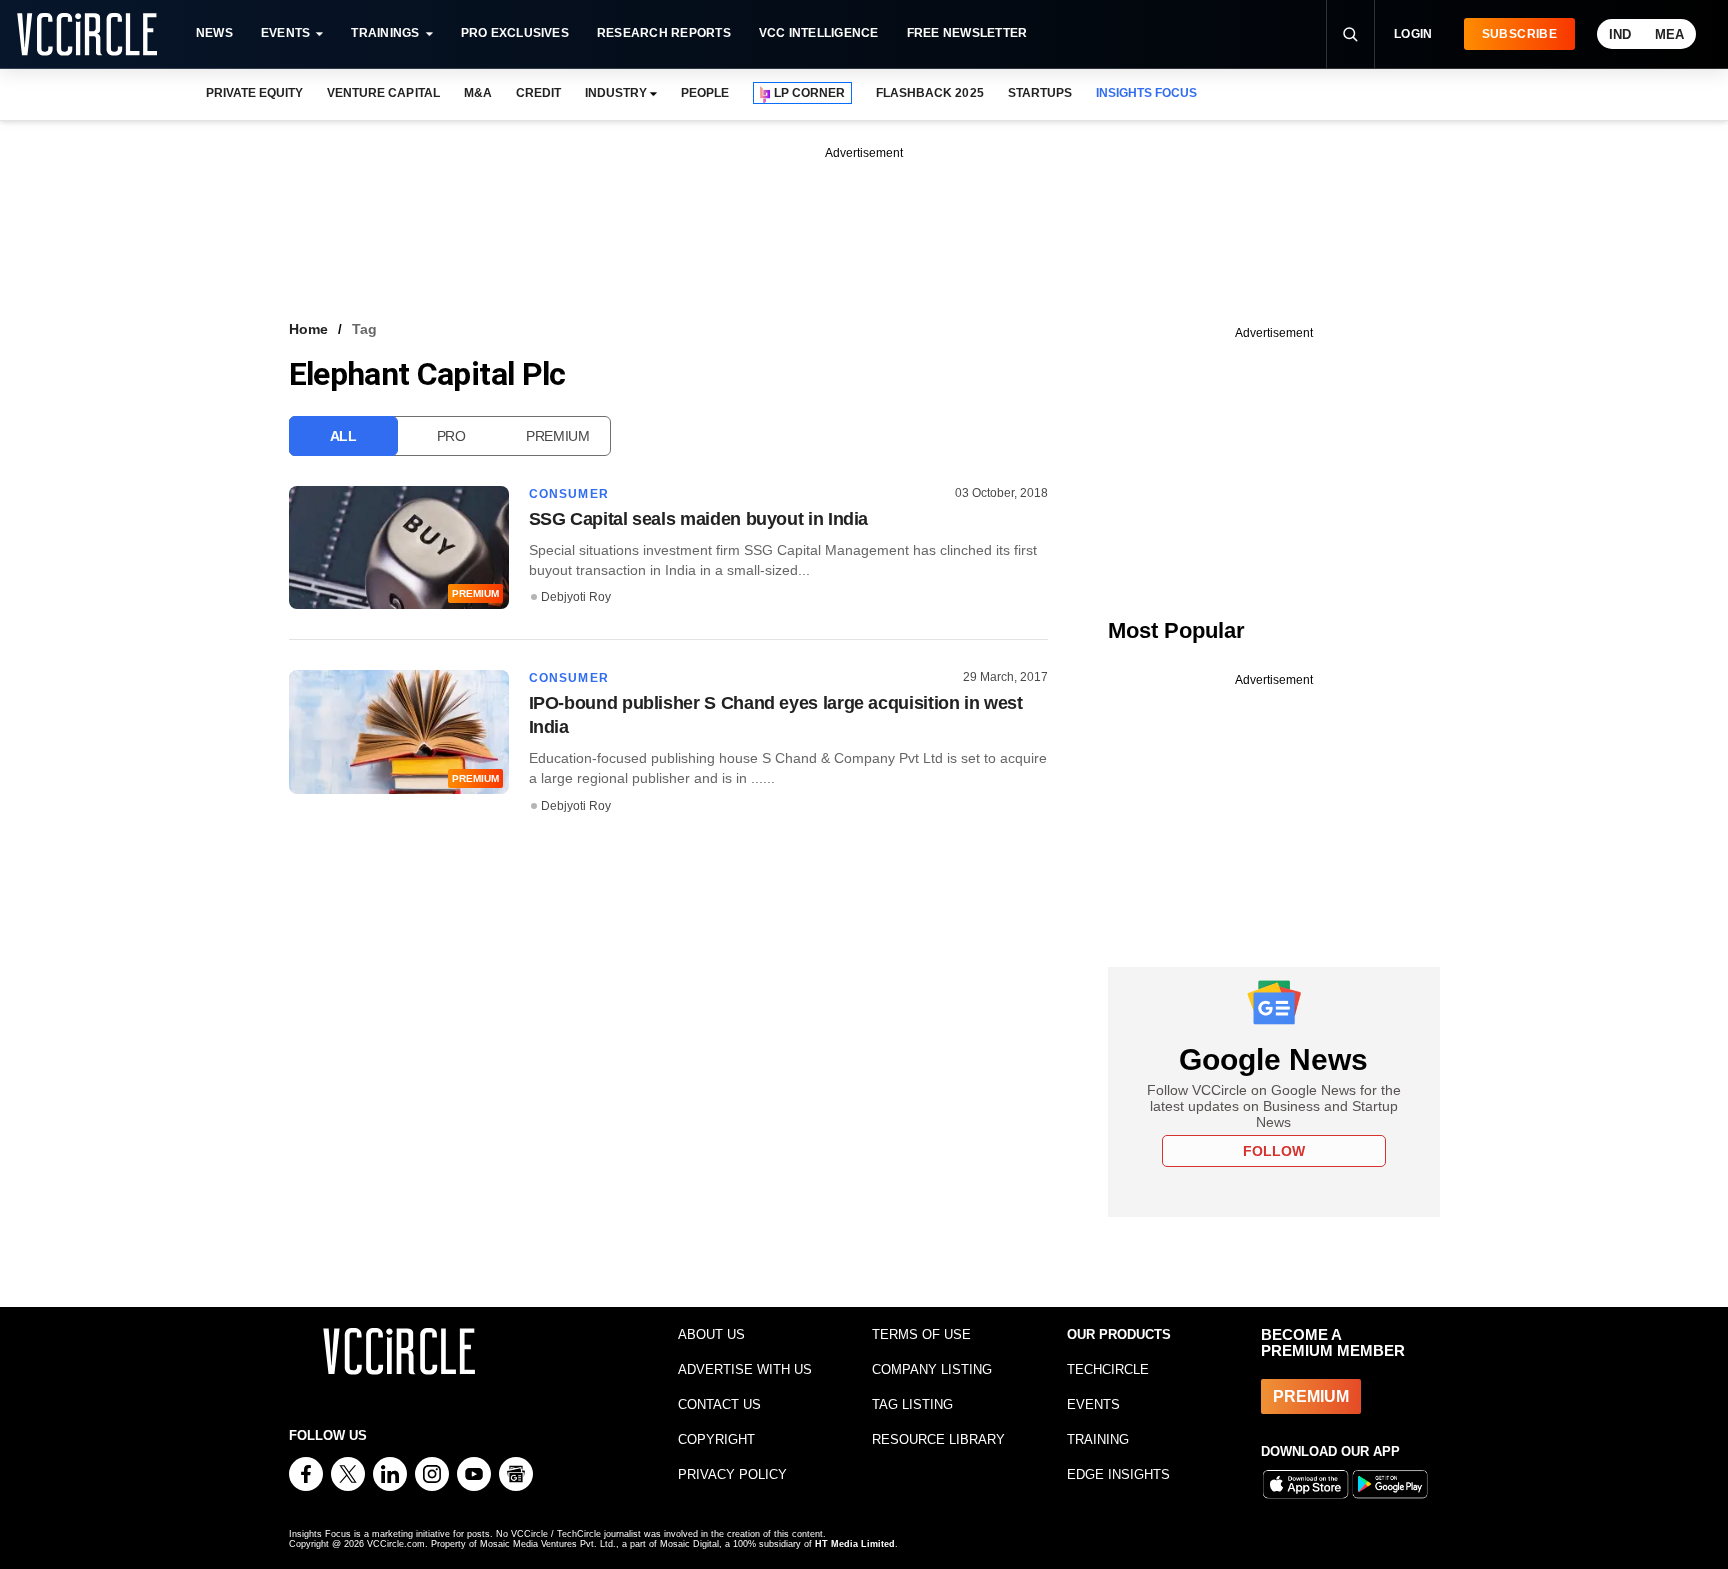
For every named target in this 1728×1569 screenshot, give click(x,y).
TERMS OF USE (921, 1334)
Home (308, 329)
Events (285, 33)
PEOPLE (705, 93)
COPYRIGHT (716, 1439)
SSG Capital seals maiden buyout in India (699, 519)
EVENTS (1093, 1404)
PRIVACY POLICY (732, 1474)
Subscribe (1519, 34)
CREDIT (538, 93)
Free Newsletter (967, 33)
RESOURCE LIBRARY (938, 1439)
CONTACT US (719, 1404)
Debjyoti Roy (576, 597)
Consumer (569, 494)
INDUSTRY (616, 93)
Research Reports (664, 33)
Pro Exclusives (515, 33)
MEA (1669, 34)
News (214, 33)
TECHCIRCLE (1108, 1369)
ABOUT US (711, 1334)
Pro (451, 436)
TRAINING (1098, 1439)
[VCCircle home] (87, 34)
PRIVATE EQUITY (254, 93)
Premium (558, 436)
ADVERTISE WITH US (745, 1369)
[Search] (1350, 34)
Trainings (385, 33)
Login (1413, 34)
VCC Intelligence (819, 33)
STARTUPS (1040, 93)
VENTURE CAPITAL (383, 93)
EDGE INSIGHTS (1118, 1474)
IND (1620, 34)
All (343, 436)
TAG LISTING (912, 1404)
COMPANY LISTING (932, 1369)
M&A (478, 93)
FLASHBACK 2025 (929, 93)
